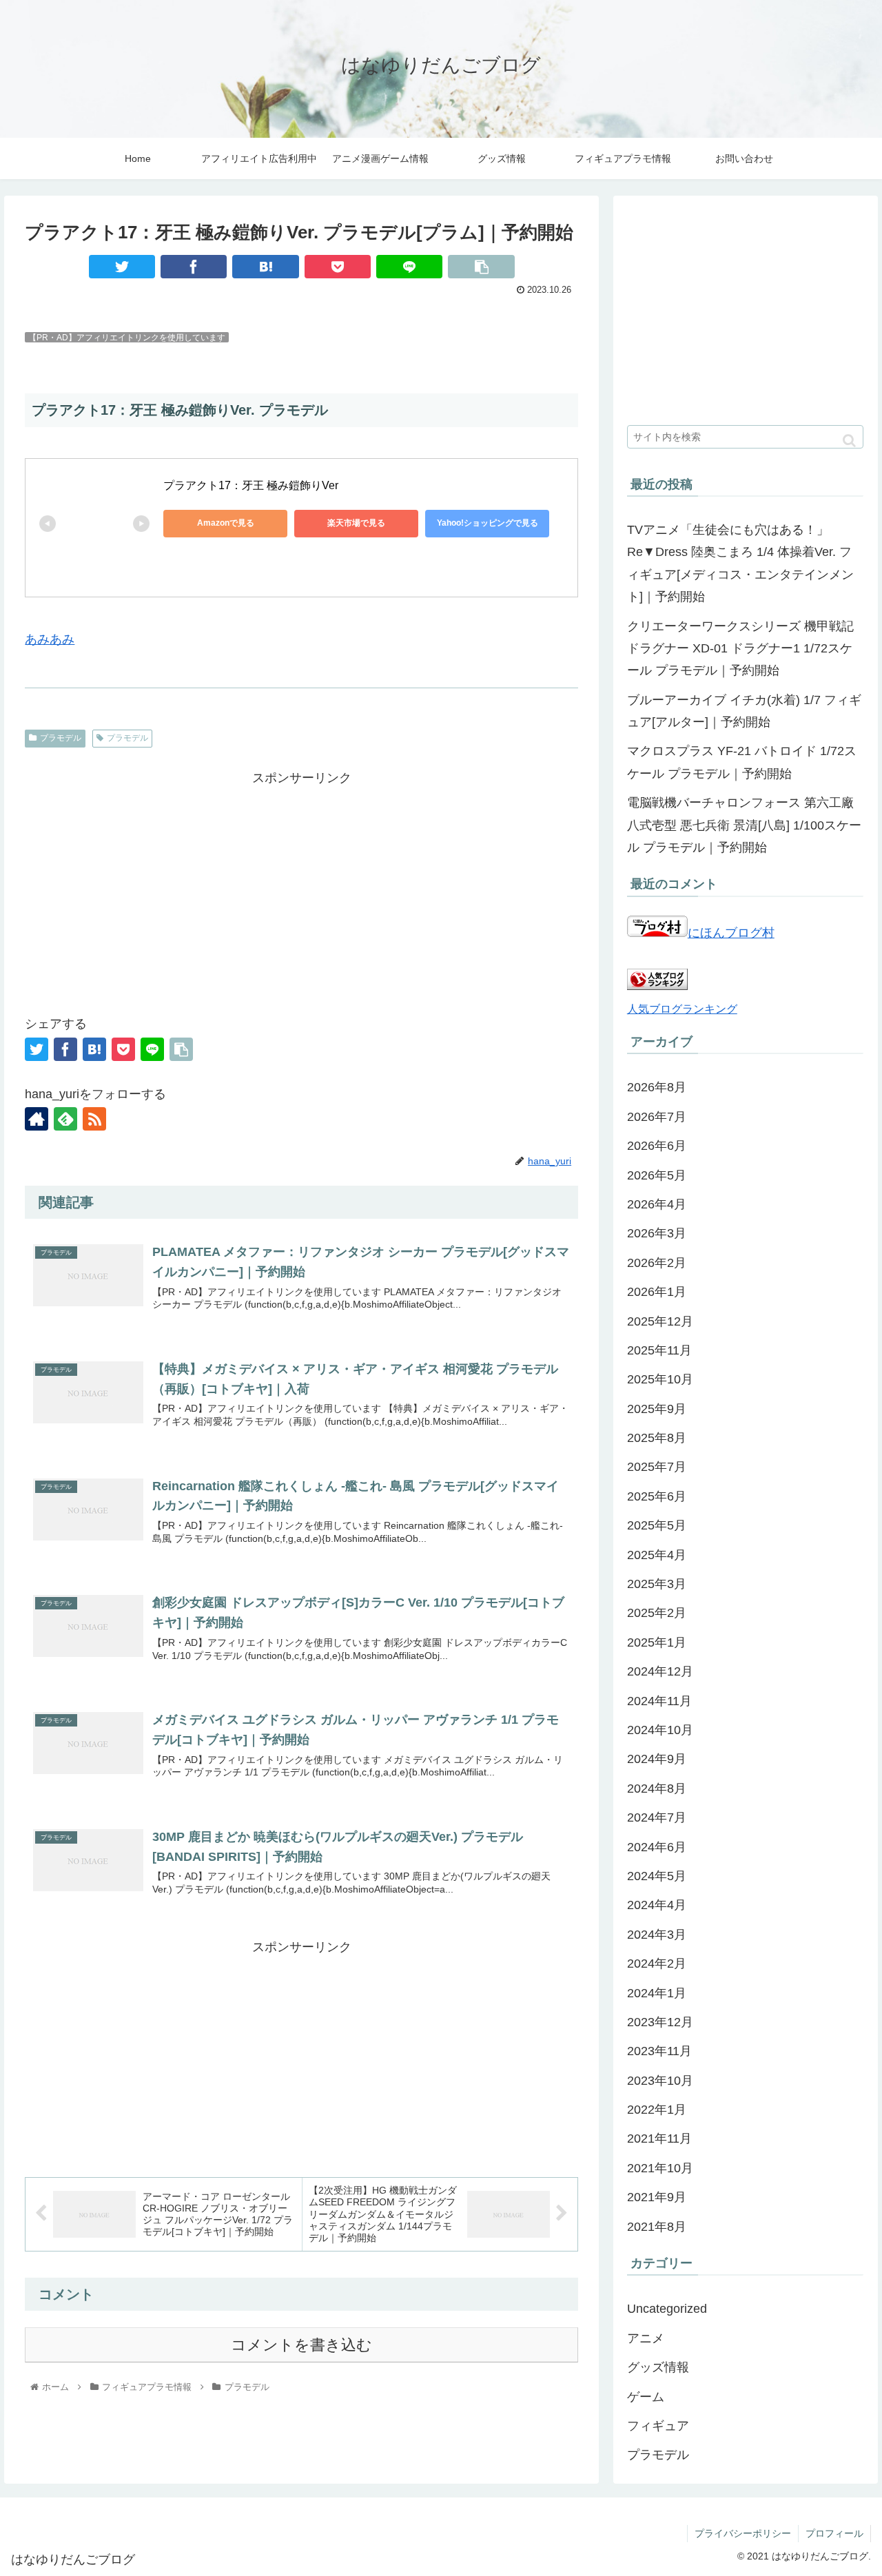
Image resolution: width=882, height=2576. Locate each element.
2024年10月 (660, 1730)
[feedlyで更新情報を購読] (65, 1119)
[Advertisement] (301, 885)
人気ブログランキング (682, 1009)
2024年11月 (659, 1701)
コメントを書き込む (301, 2345)
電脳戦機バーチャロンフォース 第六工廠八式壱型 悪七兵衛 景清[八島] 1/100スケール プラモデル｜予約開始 (744, 825)
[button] (849, 441)
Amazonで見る (226, 523)
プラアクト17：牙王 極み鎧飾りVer (251, 485)
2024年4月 (657, 1905)
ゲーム (646, 2397)
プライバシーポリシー (743, 2533)
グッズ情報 (658, 2367)
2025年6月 (657, 1496)
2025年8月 (657, 1438)
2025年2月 (657, 1613)
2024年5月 (657, 1876)
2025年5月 (657, 1525)
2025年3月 (657, 1584)
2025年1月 (657, 1642)
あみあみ (50, 639)
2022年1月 (657, 2110)
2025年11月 (659, 1350)
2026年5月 (657, 1175)
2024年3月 (657, 1935)
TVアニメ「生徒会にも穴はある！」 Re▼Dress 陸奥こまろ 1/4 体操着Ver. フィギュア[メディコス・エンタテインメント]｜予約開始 (740, 563)
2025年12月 (660, 1321)
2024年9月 (657, 1759)
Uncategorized (667, 2309)
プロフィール (834, 2533)
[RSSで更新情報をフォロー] (94, 1119)
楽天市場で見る (356, 523)
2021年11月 (659, 2139)
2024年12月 (660, 1671)
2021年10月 (660, 2168)
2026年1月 (657, 1292)
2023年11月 (659, 2051)
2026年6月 (657, 1146)
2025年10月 (660, 1379)
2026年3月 (657, 1233)
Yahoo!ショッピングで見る (488, 523)
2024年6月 (657, 1847)
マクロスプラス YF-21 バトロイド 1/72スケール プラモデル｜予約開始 (742, 762)
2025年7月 (657, 1467)
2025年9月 (657, 1409)
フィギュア (658, 2426)
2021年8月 (657, 2227)
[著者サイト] (37, 1119)
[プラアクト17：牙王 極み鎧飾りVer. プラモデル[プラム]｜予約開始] (265, 267)
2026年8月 (657, 1087)
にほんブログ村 (731, 933)
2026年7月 (657, 1117)
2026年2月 (657, 1263)
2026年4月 (657, 1204)
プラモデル (61, 738)
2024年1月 (657, 1993)
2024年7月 (657, 1817)
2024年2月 (657, 1964)
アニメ (646, 2338)
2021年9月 (657, 2197)
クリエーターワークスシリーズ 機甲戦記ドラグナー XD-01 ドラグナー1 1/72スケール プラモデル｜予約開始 (740, 649)
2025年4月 (657, 1555)
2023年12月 (660, 2022)
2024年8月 (657, 1789)
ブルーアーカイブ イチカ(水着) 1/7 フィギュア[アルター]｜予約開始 (744, 711)
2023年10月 (660, 2081)
